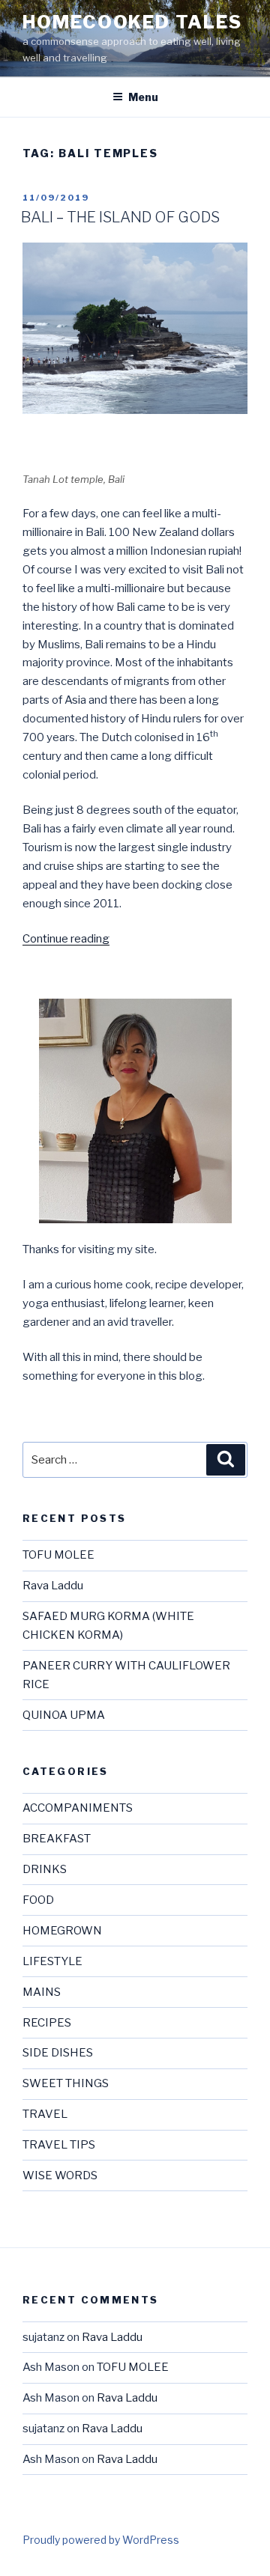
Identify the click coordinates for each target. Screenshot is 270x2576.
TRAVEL (45, 2114)
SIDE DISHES (58, 2053)
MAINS (42, 1992)
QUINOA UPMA (64, 1715)
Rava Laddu (53, 1586)
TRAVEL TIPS (59, 2145)
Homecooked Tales (132, 22)
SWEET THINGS (66, 2083)
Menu (143, 97)
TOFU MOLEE (58, 1555)
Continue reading (66, 939)
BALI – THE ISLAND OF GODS (120, 217)
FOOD (38, 1900)
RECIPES (47, 2023)
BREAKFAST (57, 1839)
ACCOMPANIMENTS (78, 1808)
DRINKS (45, 1869)
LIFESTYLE (52, 1961)
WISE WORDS (60, 2175)
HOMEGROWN (62, 1931)
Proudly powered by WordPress (101, 2540)
